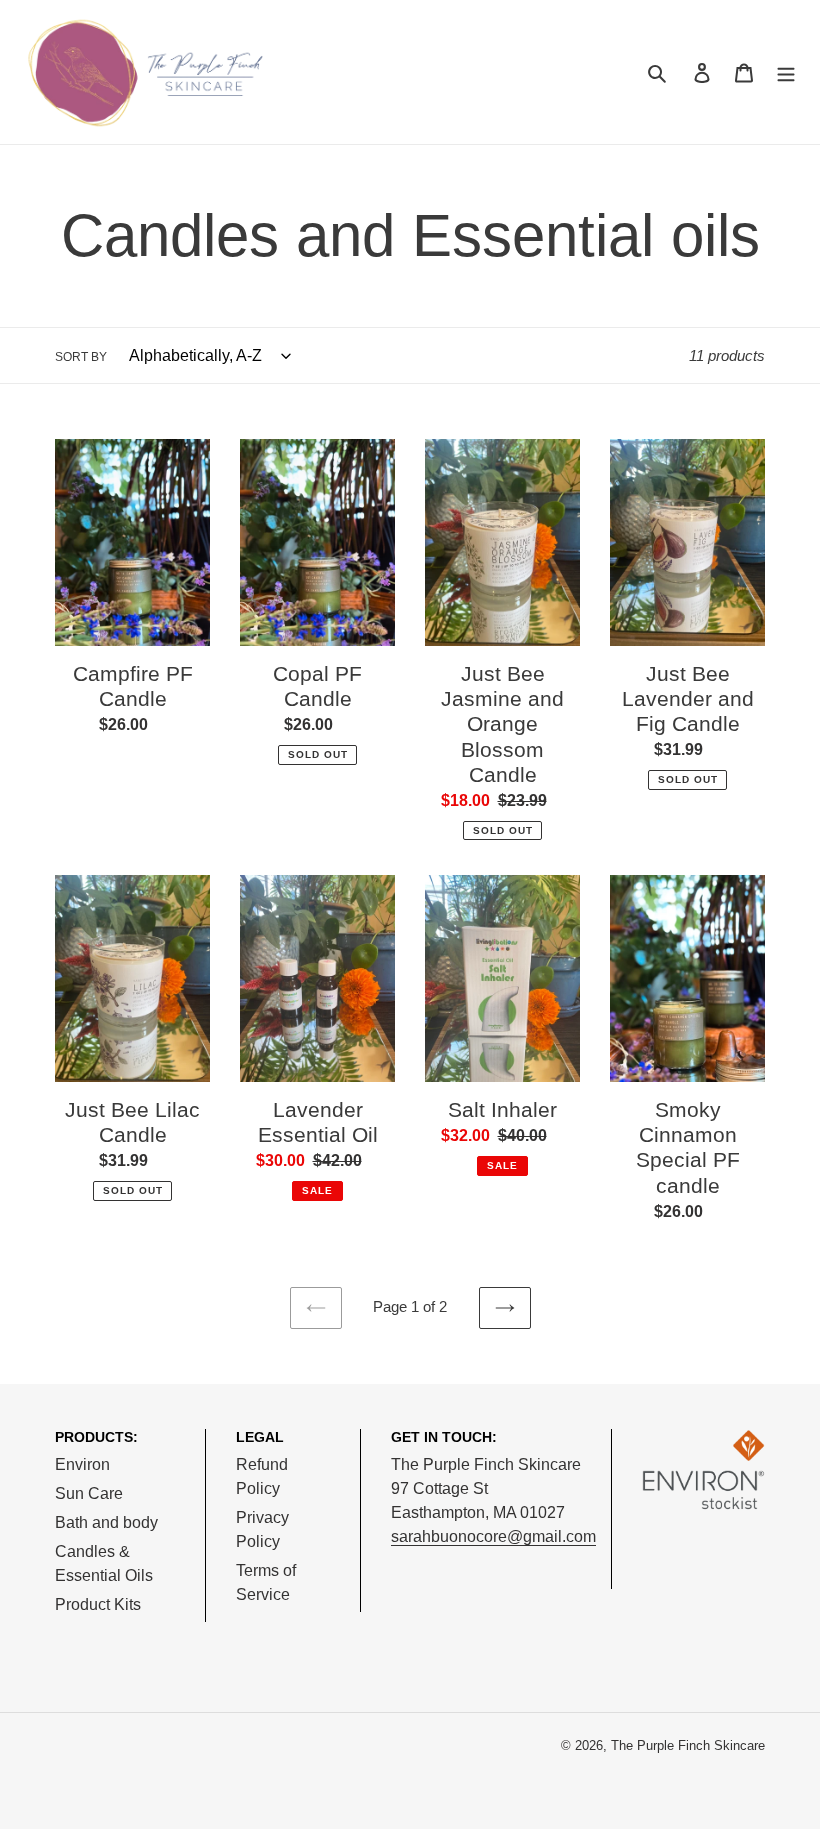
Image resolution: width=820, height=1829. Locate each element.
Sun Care (89, 1493)
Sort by (81, 357)
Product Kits (98, 1604)
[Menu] (786, 72)
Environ (82, 1464)
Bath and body (106, 1522)
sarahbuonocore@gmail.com (493, 1536)
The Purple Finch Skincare (688, 1745)
